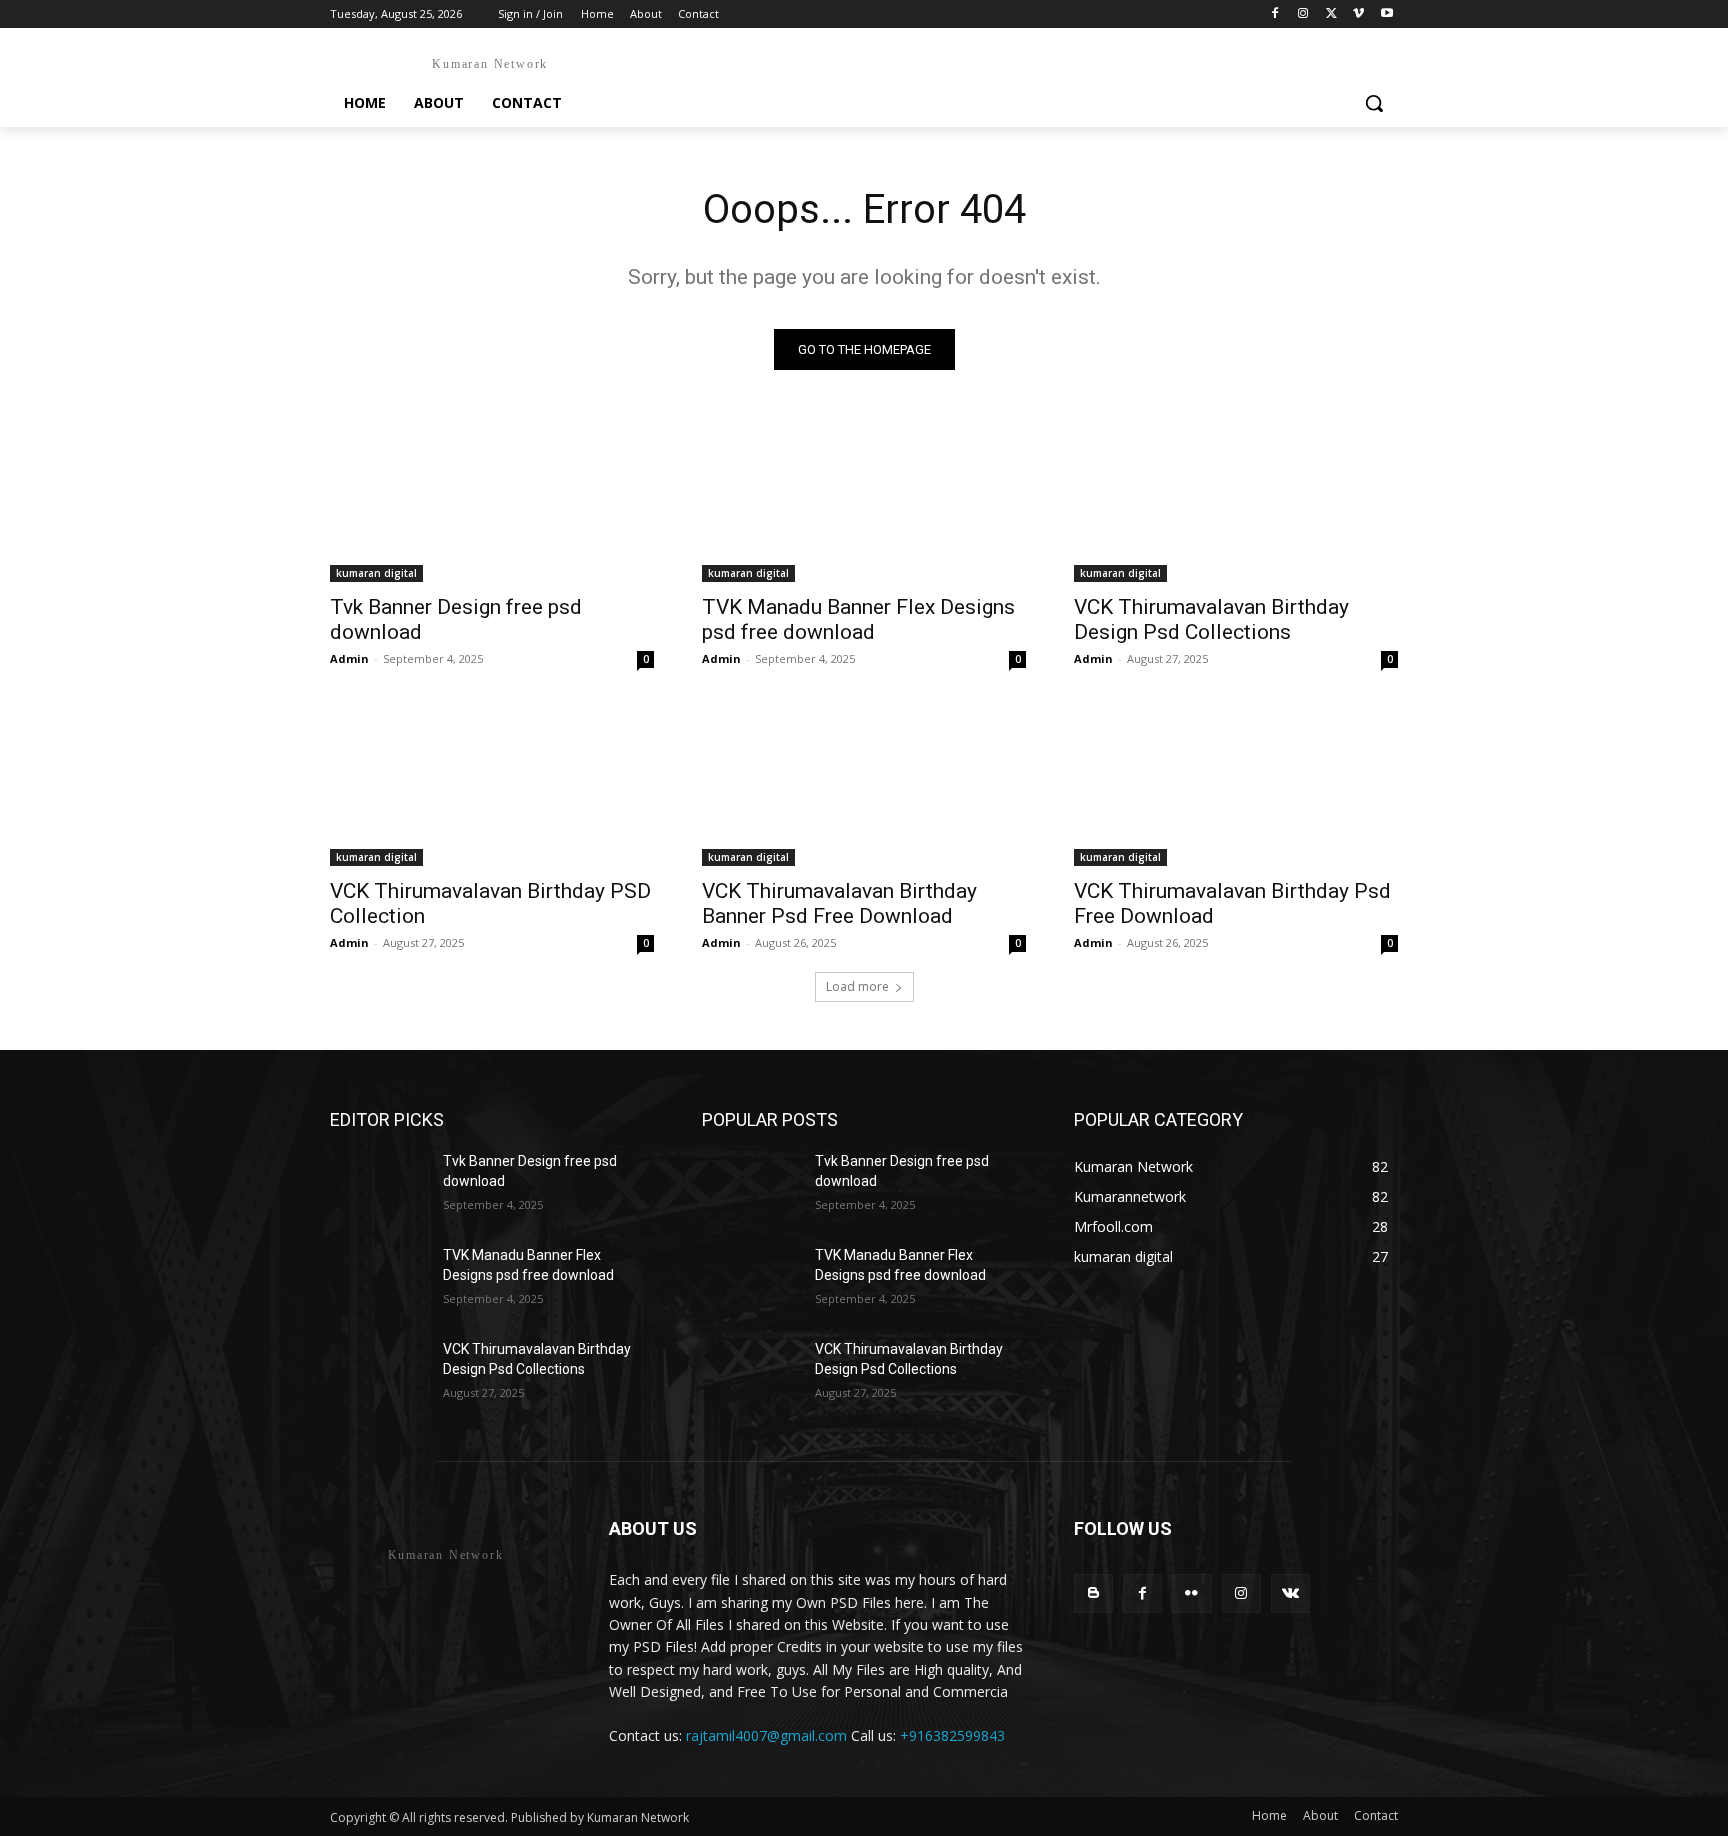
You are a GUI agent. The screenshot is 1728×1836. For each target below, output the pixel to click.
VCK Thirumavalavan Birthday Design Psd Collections (1211, 619)
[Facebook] (1275, 14)
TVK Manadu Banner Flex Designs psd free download (858, 619)
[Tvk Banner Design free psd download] (492, 501)
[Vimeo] (1358, 14)
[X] (1331, 14)
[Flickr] (1191, 1593)
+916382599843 (952, 1735)
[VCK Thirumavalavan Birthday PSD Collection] (492, 785)
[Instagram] (1303, 14)
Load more (857, 986)
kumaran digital (376, 573)
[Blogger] (1093, 1593)
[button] (1374, 103)
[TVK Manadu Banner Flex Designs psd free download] (864, 501)
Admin (349, 658)
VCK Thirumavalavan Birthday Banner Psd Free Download (839, 903)
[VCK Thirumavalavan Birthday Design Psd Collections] (1236, 501)
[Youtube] (1386, 14)
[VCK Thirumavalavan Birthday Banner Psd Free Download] (864, 785)
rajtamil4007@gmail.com (766, 1735)
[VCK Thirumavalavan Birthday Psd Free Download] (1236, 785)
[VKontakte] (1290, 1593)
